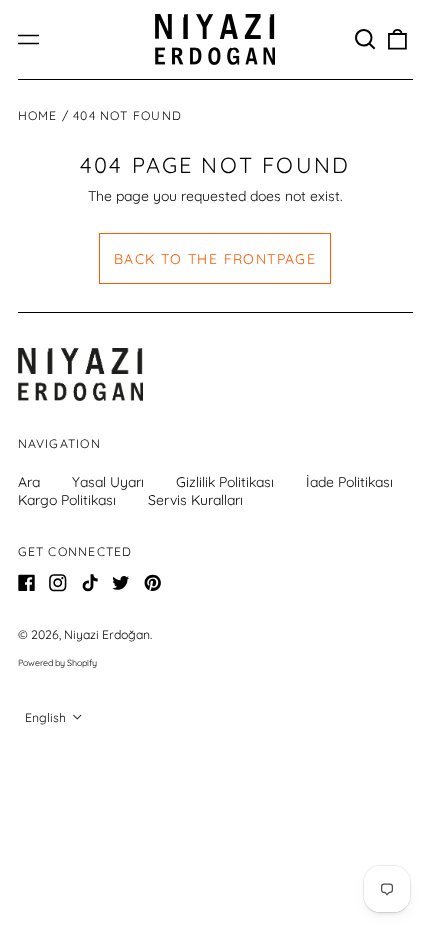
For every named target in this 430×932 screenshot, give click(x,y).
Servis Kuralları (195, 500)
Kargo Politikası (67, 500)
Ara (29, 482)
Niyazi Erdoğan (107, 634)
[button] (366, 40)
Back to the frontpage (215, 259)
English (47, 717)
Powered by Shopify (57, 662)
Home (38, 115)
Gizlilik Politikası (225, 482)
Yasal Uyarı (108, 482)
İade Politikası (349, 482)
